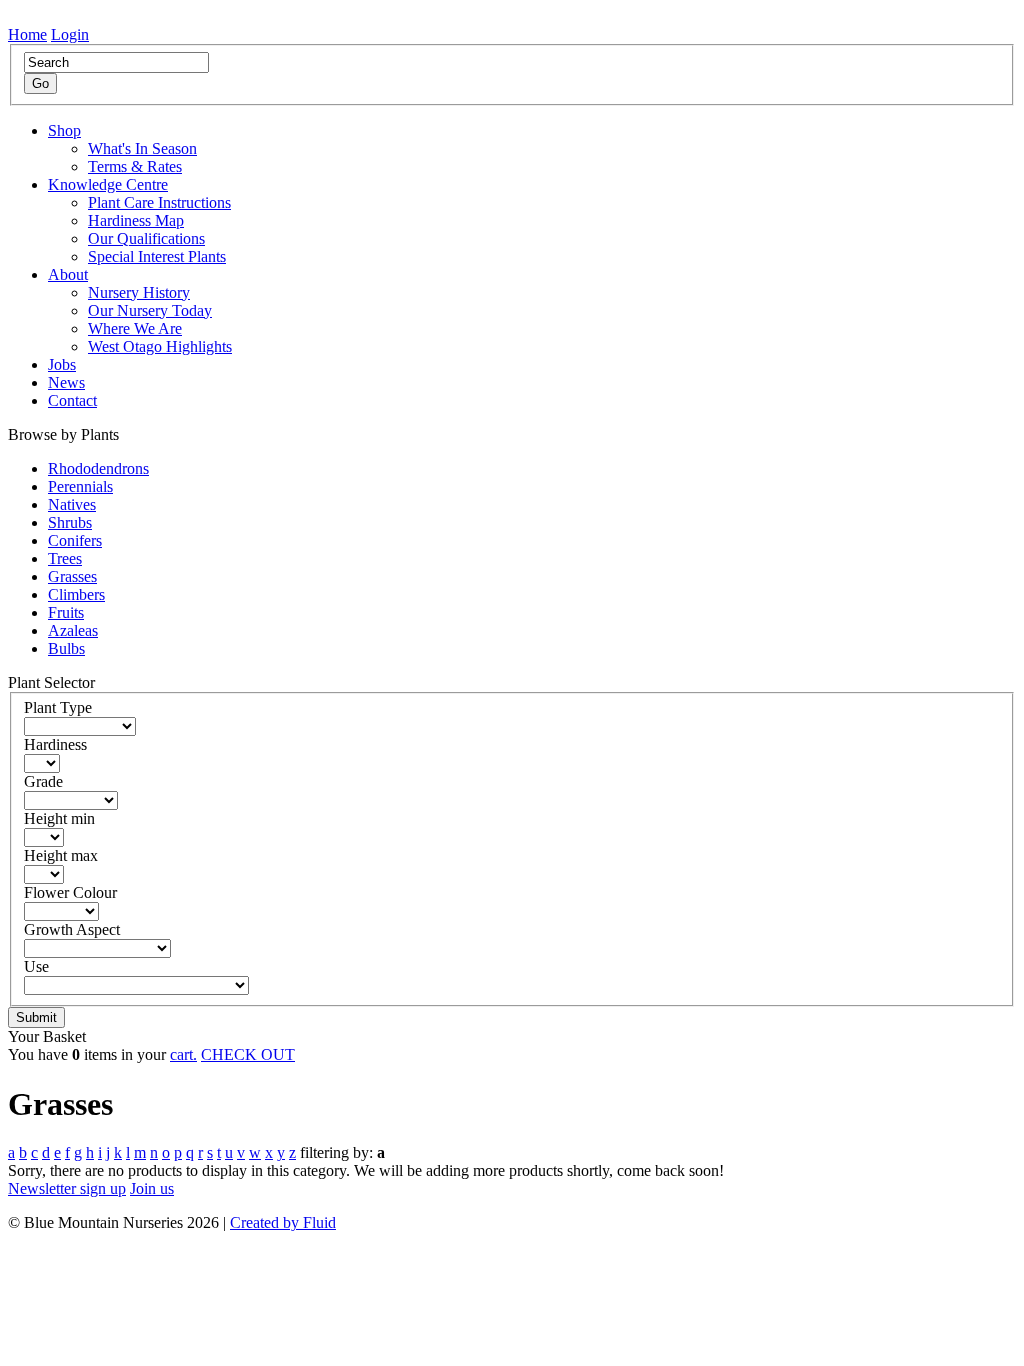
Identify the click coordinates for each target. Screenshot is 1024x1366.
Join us (152, 1188)
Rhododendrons (98, 468)
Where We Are (135, 328)
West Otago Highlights (160, 346)
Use (36, 966)
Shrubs (70, 522)
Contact (72, 400)
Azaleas (73, 630)
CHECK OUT (248, 1054)
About (68, 274)
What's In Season (142, 148)
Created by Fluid (283, 1222)
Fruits (66, 612)
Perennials (80, 486)
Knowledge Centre (108, 184)
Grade (43, 781)
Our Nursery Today (150, 310)
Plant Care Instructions (159, 202)
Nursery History (139, 292)
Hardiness (55, 744)
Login (70, 34)
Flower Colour (70, 892)
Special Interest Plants (157, 256)
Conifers (75, 540)
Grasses (72, 576)
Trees (65, 558)
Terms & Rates (135, 166)
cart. (183, 1054)
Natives (72, 504)
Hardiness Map (136, 220)
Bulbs (66, 648)
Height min (59, 818)
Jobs (62, 364)
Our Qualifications (146, 238)
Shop (64, 130)
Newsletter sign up (67, 1188)
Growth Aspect (72, 929)
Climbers (76, 594)
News (66, 382)
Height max (61, 855)
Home (27, 34)
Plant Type (58, 707)
